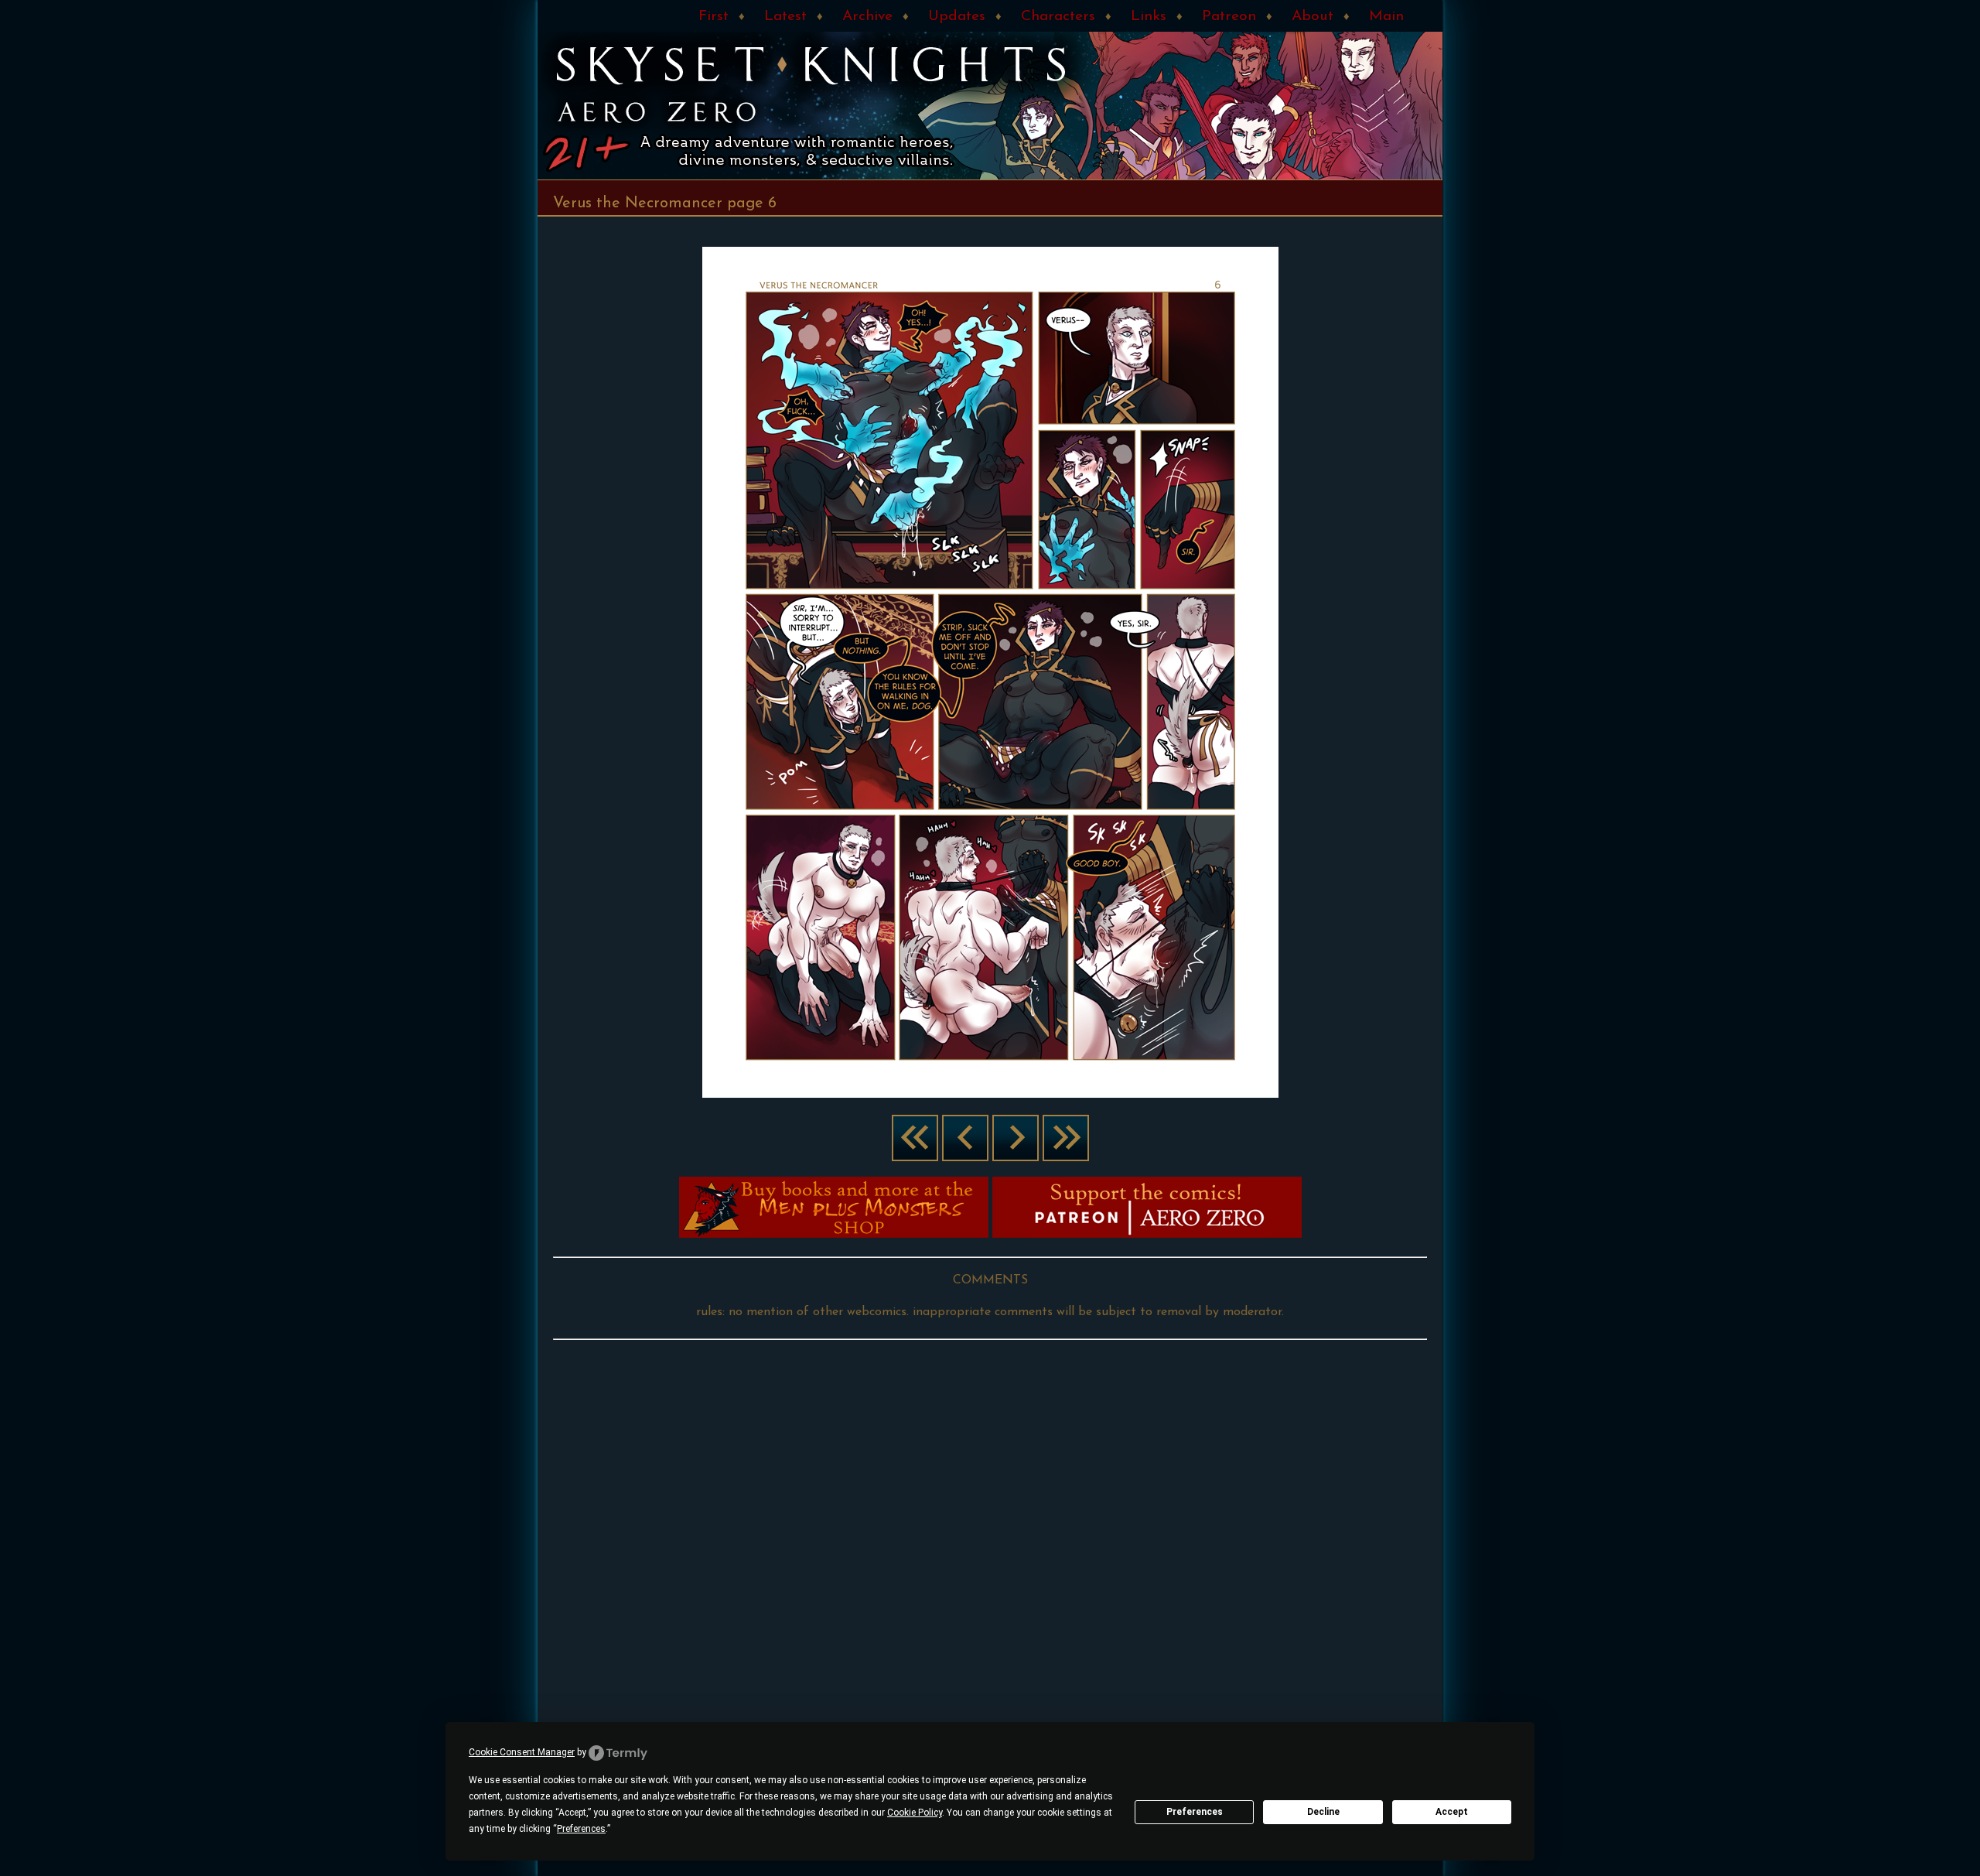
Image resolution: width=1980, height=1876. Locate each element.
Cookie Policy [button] (915, 1813)
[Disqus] (990, 1539)
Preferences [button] (581, 1829)
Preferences (1195, 1812)
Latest (785, 17)
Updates (957, 17)
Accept (1452, 1812)
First (713, 17)
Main (1386, 17)
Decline (1323, 1812)
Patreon (1229, 17)
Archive (867, 17)
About (1313, 17)
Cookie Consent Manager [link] (522, 1752)
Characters (1058, 17)
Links (1149, 17)
